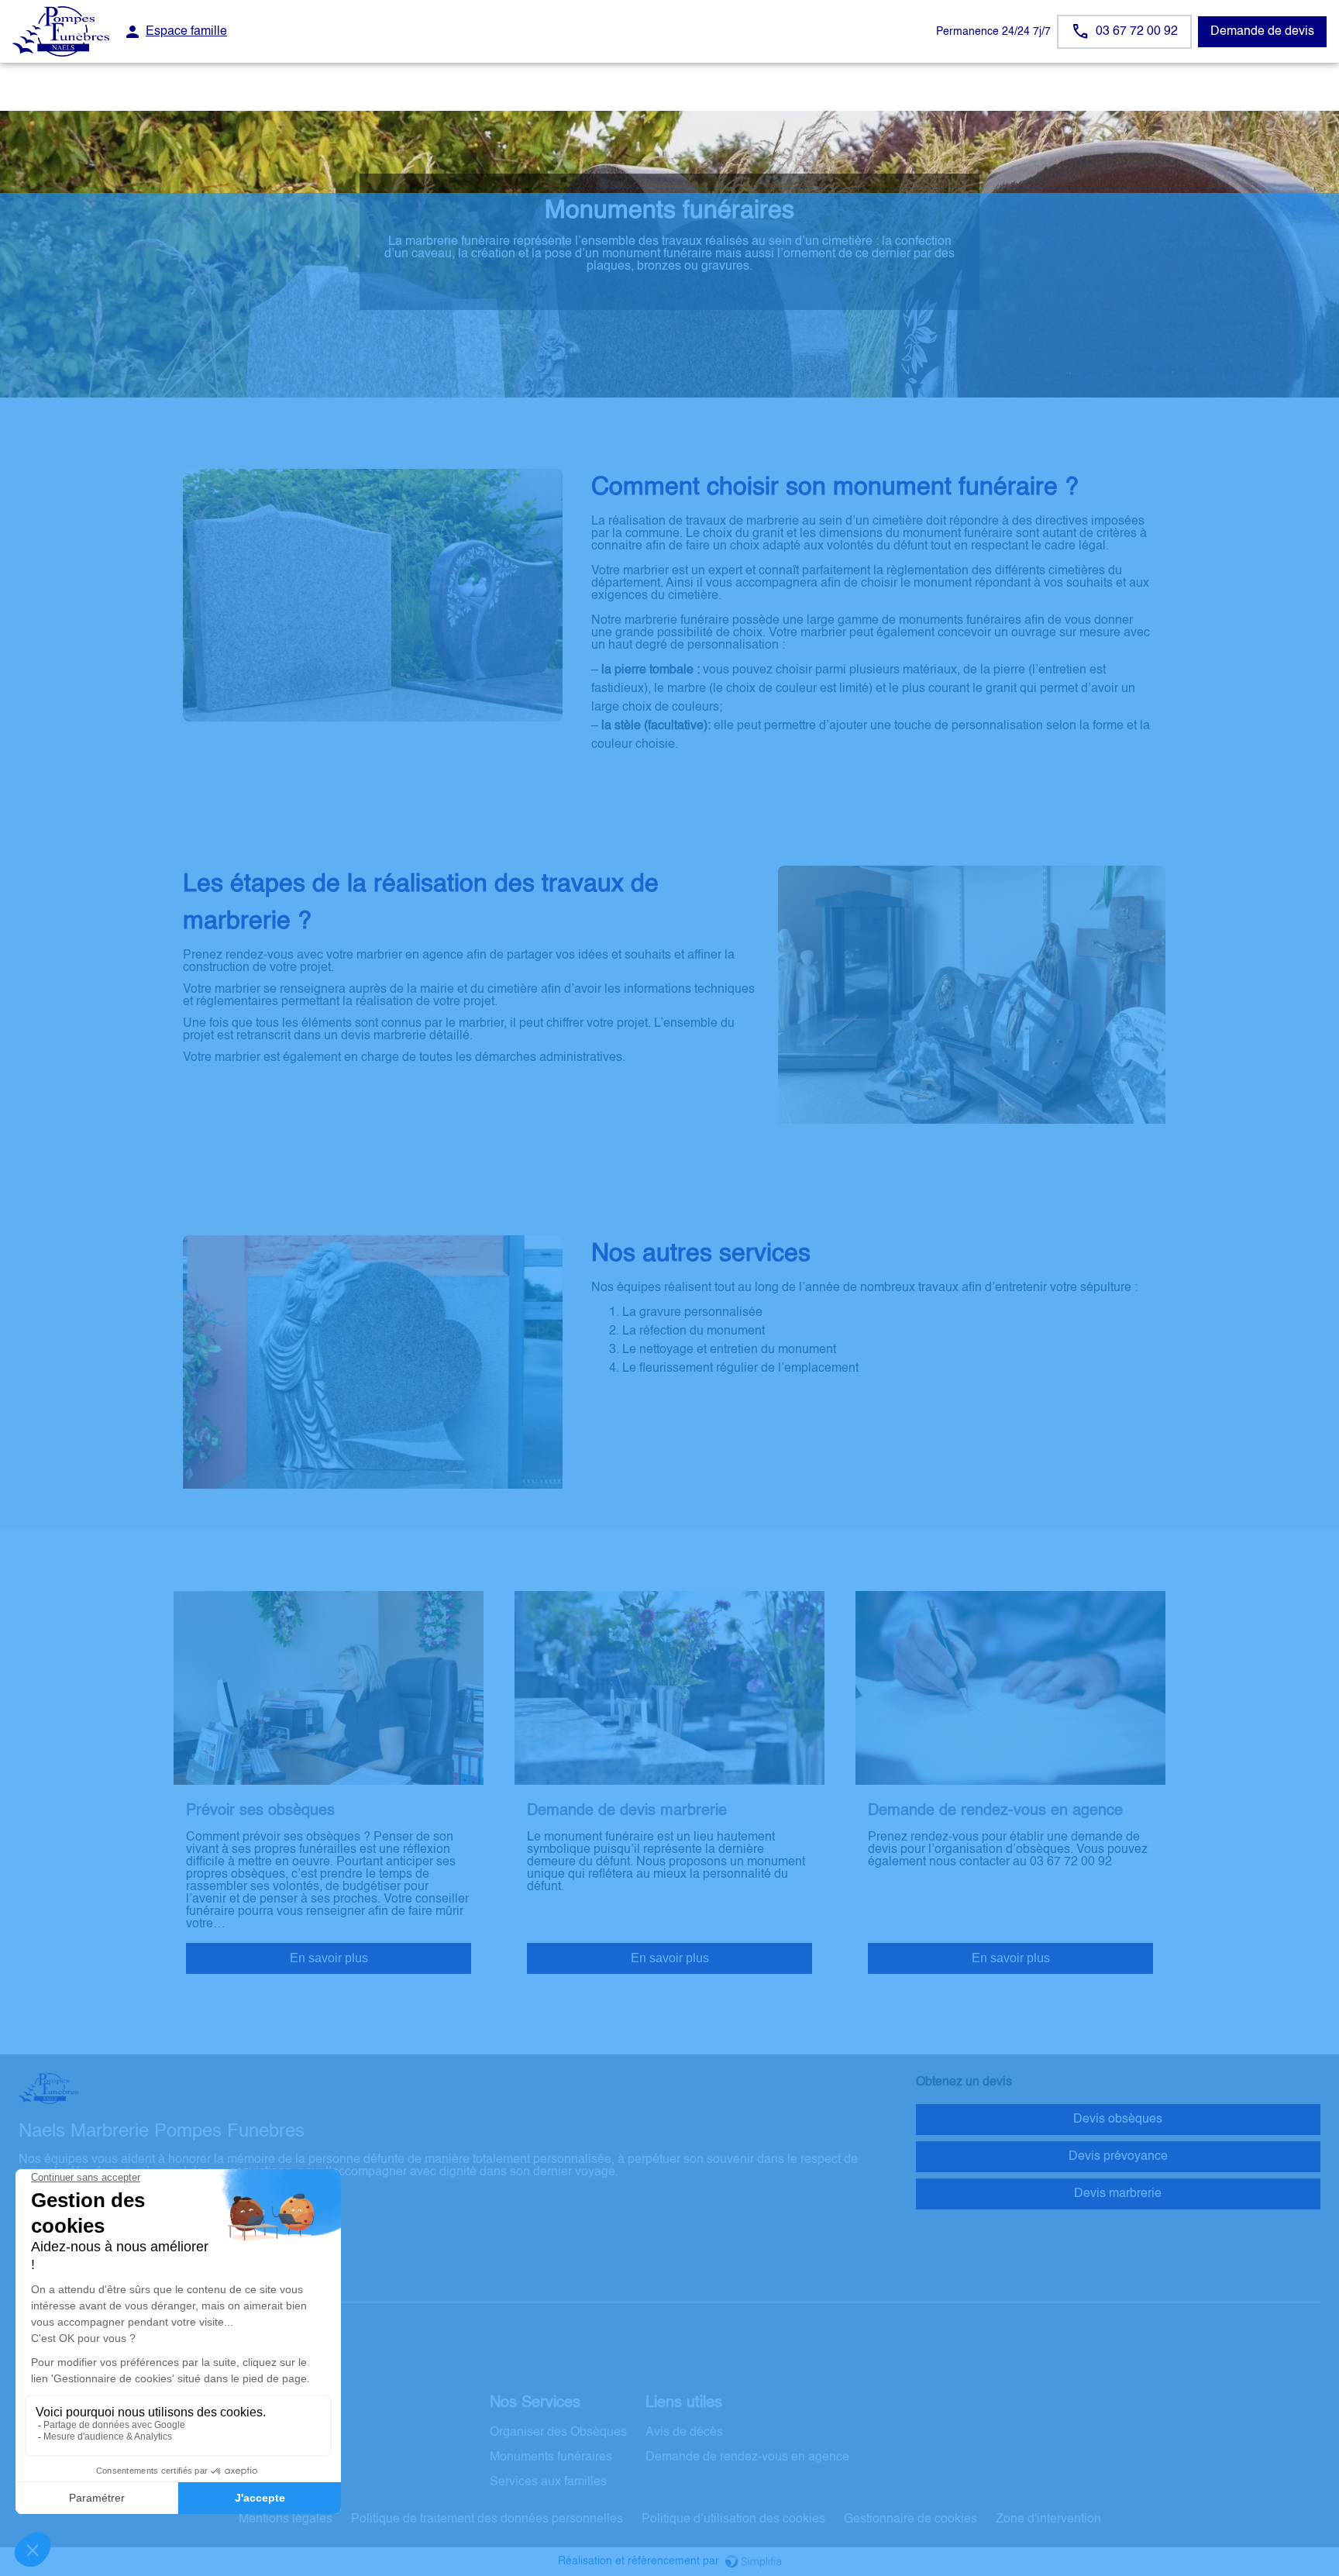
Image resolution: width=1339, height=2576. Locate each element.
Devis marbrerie (1118, 2194)
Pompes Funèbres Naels (87, 2287)
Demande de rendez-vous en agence (747, 2457)
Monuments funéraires (551, 2457)
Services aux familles (548, 2482)
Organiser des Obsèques (558, 2433)
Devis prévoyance (1118, 2157)
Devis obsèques (1118, 2120)
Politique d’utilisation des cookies (733, 2519)
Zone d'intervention (1048, 2519)
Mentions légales (286, 2519)
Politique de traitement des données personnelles (487, 2519)
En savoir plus (329, 1958)
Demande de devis (1262, 32)
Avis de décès (684, 2433)
